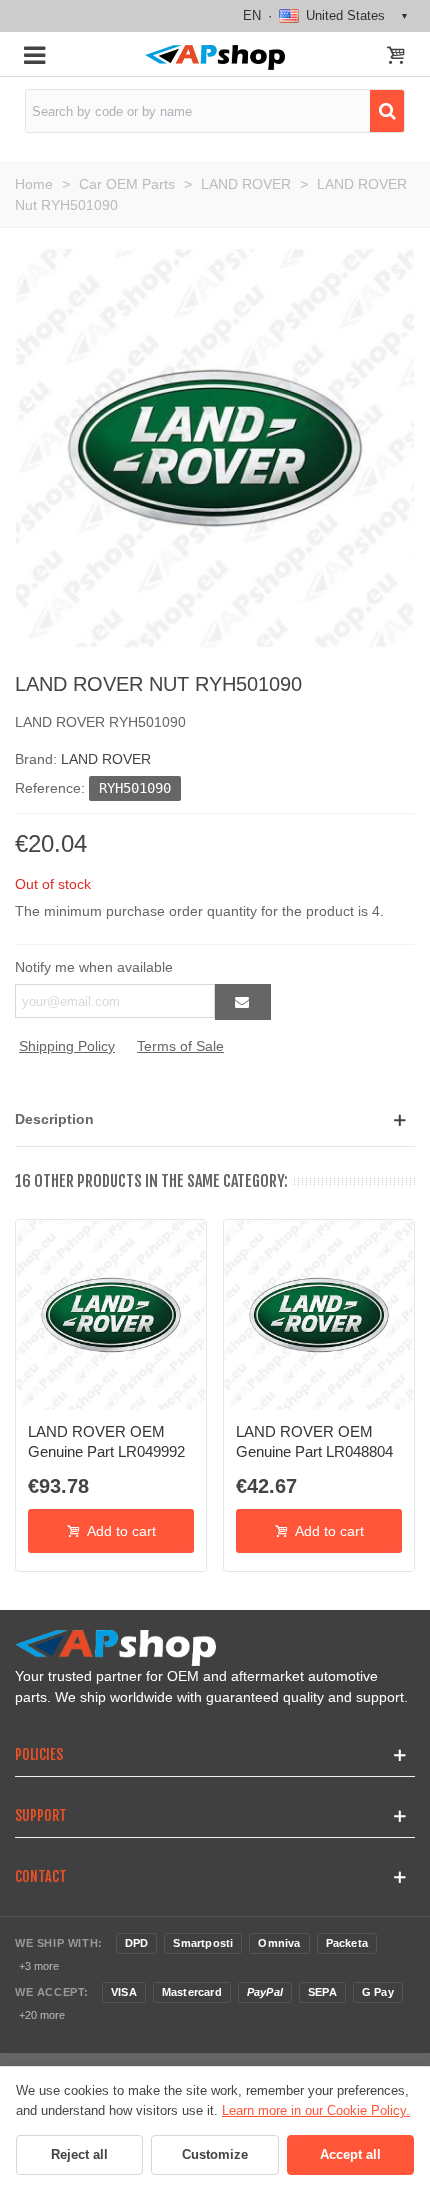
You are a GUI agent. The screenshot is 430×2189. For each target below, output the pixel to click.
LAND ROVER (106, 759)
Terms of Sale (180, 1046)
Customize (215, 2154)
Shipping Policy (67, 1046)
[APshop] (214, 57)
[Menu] (34, 54)
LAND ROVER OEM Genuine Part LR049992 (106, 1441)
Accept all (350, 2154)
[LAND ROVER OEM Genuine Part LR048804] (319, 1315)
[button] (215, 1119)
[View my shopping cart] (396, 57)
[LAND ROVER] (215, 447)
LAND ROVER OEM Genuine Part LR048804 (314, 1441)
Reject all (79, 2154)
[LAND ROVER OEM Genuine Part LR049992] (111, 1315)
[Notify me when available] (243, 1002)
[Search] (387, 111)
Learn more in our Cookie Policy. (316, 2110)
